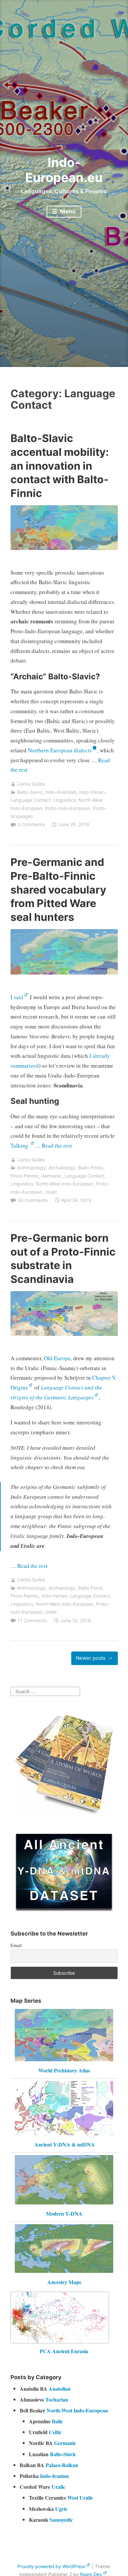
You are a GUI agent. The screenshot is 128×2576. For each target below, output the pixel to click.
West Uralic (80, 2498)
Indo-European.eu (64, 170)
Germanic (52, 1176)
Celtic (55, 2432)
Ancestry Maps (64, 2282)
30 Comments (32, 1200)
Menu (67, 211)
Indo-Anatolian (61, 792)
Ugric (61, 2509)
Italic (57, 2421)
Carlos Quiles (31, 784)
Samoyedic (61, 2520)
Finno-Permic (25, 1176)
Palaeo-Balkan (62, 2465)
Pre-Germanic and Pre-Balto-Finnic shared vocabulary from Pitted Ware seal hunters (58, 889)
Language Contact (31, 800)
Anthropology (32, 1168)
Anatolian (60, 2389)
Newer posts (91, 1658)
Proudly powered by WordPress (51, 2566)
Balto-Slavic (30, 792)
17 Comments (32, 1620)
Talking (20, 1145)
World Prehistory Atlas (64, 2070)
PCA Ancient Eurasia (64, 2351)
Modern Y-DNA (64, 2213)
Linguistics (64, 800)
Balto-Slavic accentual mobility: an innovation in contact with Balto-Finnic (60, 466)
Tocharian (57, 2399)
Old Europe (57, 1358)
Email (16, 1945)
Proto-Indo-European (68, 808)
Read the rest (57, 1145)
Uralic (51, 1192)
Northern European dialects (60, 750)
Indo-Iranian (92, 792)
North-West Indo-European (64, 1184)
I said (17, 997)
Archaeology (62, 1168)
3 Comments (31, 824)
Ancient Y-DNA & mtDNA (65, 2144)
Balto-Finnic (91, 1168)
